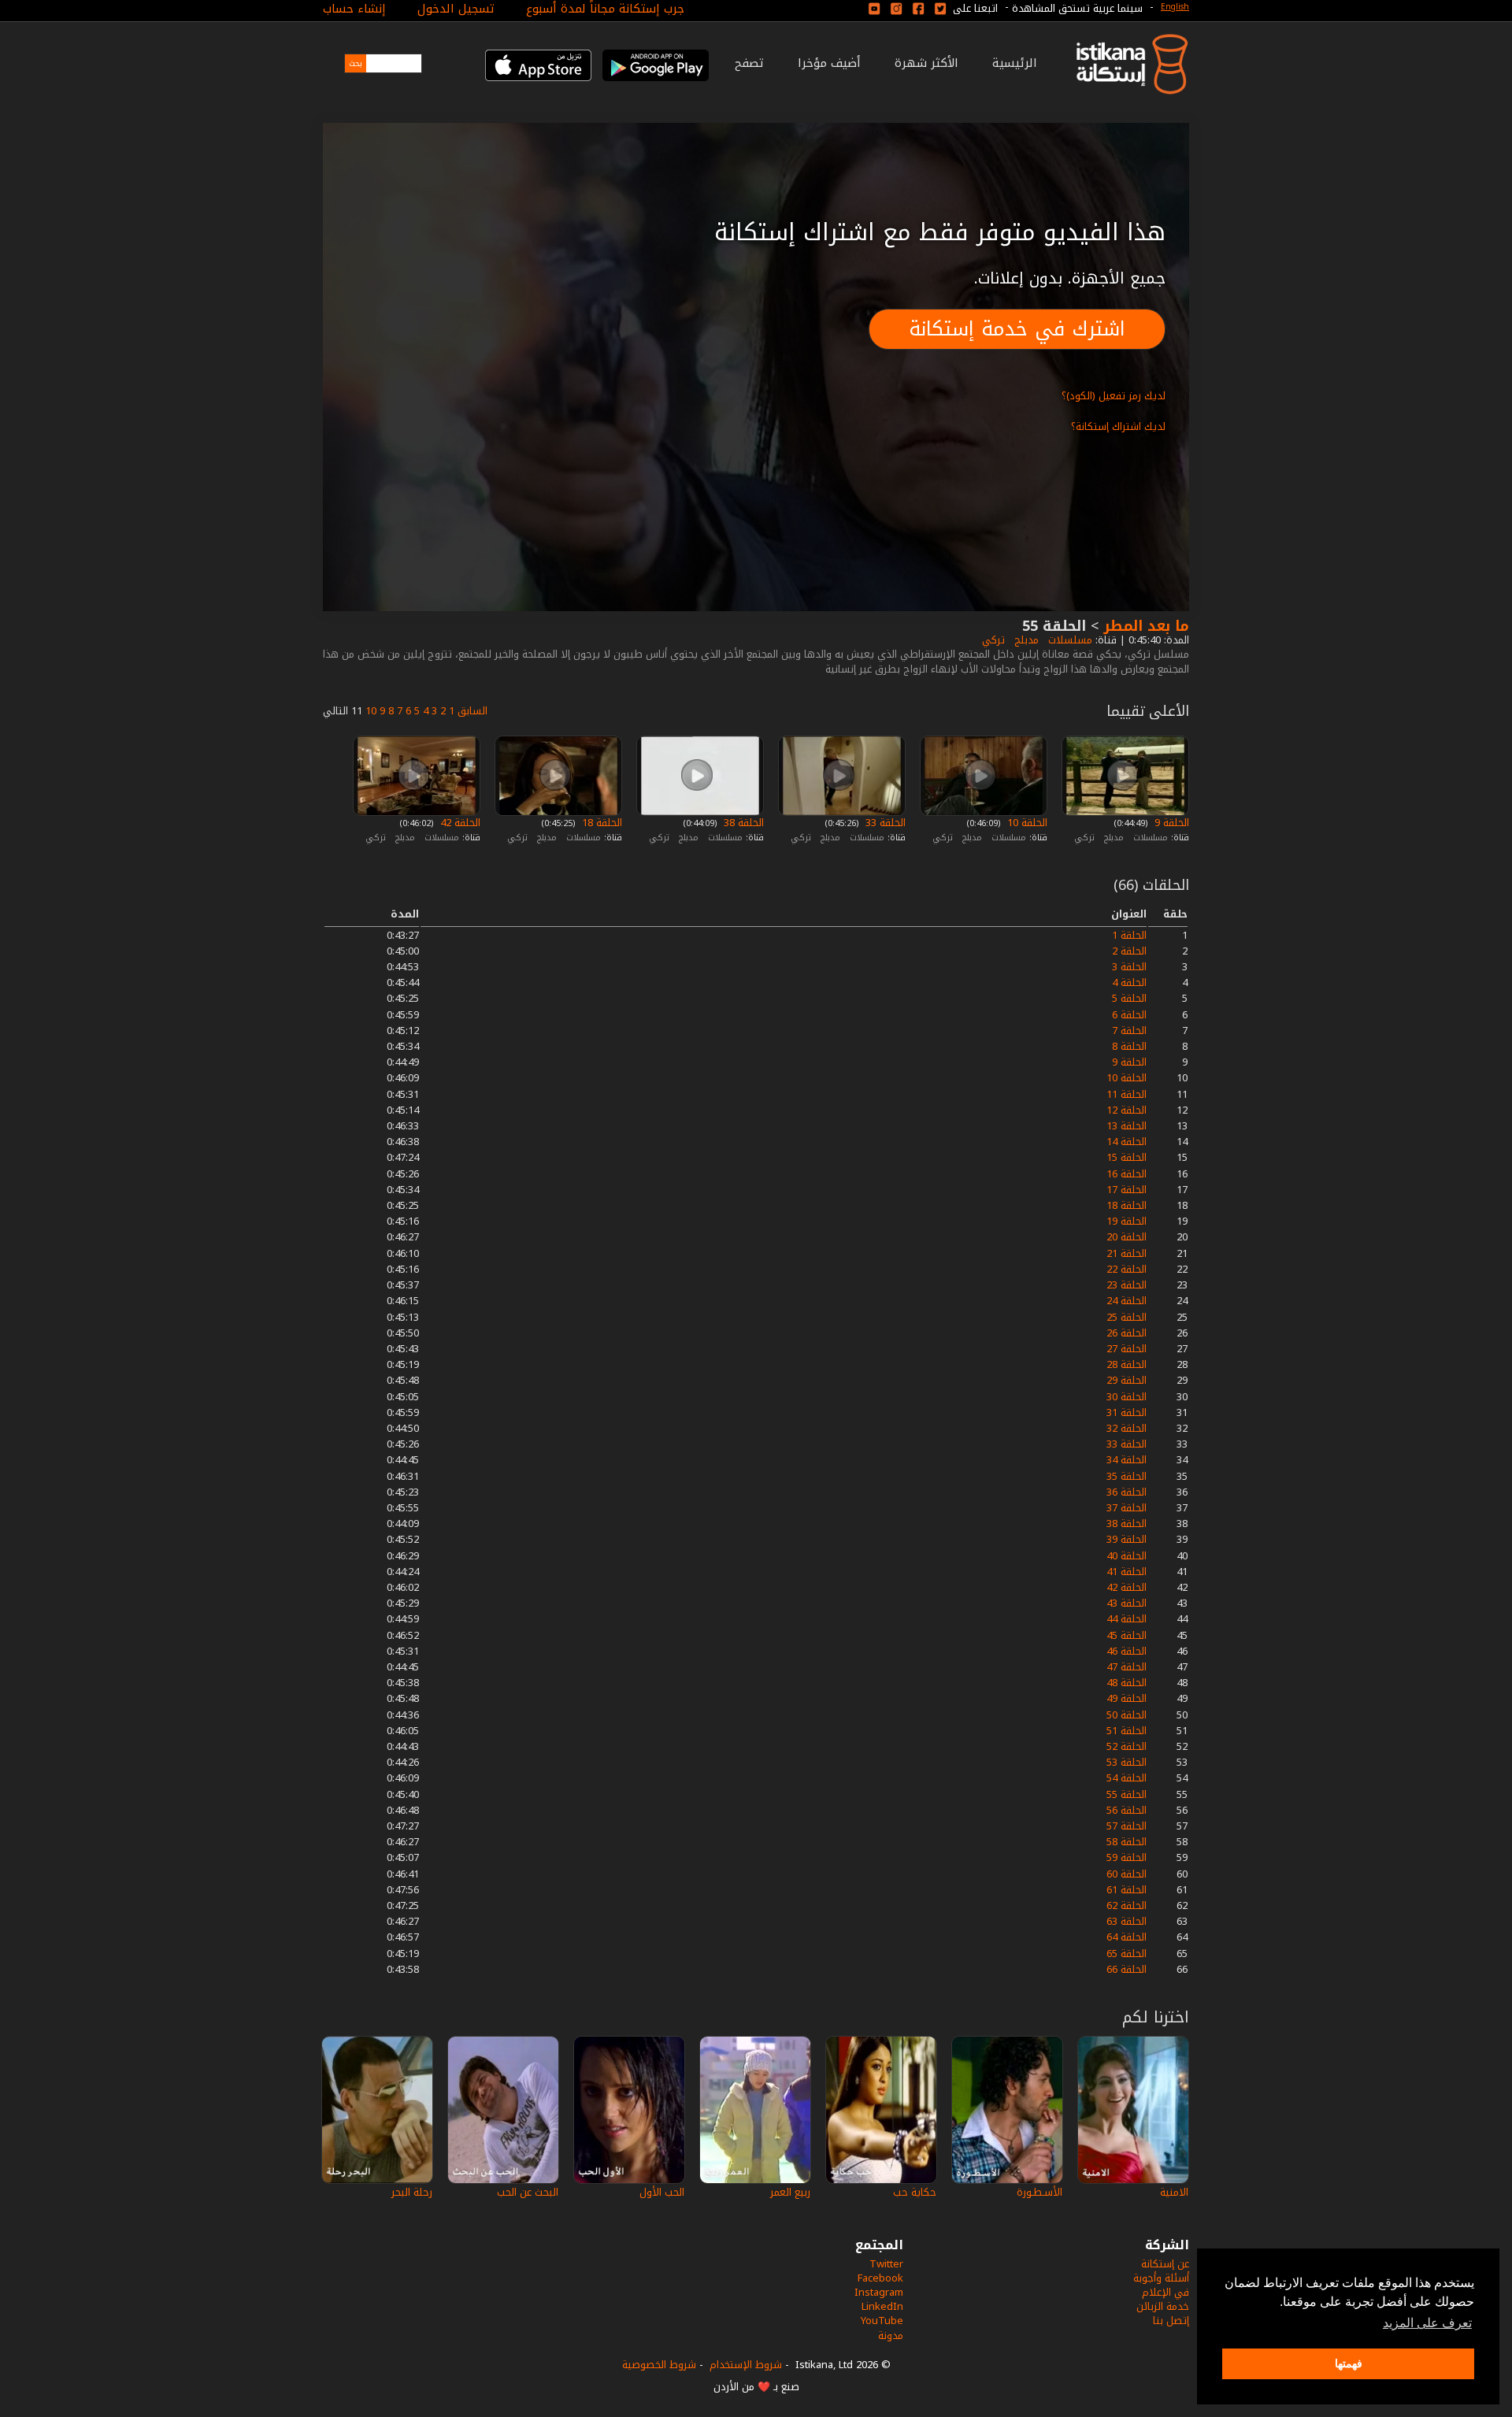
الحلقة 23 (1127, 1285)
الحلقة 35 (1127, 1476)
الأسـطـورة (1039, 2192)
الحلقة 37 (1127, 1508)
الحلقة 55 (1127, 1794)
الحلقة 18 (600, 823)
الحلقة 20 (1127, 1237)
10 (371, 711)
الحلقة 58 (1127, 1842)
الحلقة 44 (1127, 1619)
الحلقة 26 (1127, 1333)
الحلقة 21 (1127, 1253)
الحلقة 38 (742, 823)
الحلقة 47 (1127, 1667)
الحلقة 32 (1127, 1428)
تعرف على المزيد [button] (1427, 2323)
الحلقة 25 (1127, 1317)
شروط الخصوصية (659, 2365)
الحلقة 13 (1127, 1126)
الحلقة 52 (1127, 1746)
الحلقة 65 (1127, 1954)
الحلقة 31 (1127, 1412)
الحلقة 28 (1127, 1364)
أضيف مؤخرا (829, 63)
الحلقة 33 (884, 823)
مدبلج (1025, 640)
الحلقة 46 (1127, 1651)
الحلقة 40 (1127, 1556)
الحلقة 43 (1127, 1603)
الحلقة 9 (1170, 823)
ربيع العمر (790, 2192)
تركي (992, 640)
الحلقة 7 (1129, 1031)
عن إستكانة (1165, 2264)
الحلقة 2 (1129, 951)
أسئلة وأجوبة (1161, 2278)
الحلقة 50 (1127, 1715)
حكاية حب (915, 2192)
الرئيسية (1015, 63)
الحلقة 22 (1127, 1269)
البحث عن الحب (528, 2192)
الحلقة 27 (1127, 1349)
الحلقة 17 (1127, 1190)
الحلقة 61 (1127, 1890)
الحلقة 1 (1129, 935)
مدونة (891, 2335)
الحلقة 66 (1127, 1969)
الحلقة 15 (1127, 1157)
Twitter (886, 2264)
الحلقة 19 (1127, 1221)
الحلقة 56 (1127, 1810)
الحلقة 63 (1127, 1921)
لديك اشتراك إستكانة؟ (1118, 426)
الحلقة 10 (1026, 823)
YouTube (882, 2321)
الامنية (1174, 2192)
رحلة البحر (412, 2192)
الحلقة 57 (1127, 1826)
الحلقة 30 (1127, 1397)
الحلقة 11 (1127, 1094)
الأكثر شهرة (926, 63)
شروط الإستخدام (746, 2365)
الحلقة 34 (1127, 1460)
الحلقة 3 (1129, 967)
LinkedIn (882, 2306)
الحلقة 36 (1127, 1492)
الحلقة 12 (1127, 1110)
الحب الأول (662, 2192)
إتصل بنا (1171, 2321)
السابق (472, 711)
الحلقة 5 (1129, 998)
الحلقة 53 (1127, 1762)
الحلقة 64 (1127, 1937)
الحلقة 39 (1127, 1539)
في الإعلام (1165, 2292)
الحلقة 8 (1129, 1046)
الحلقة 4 (1129, 982)
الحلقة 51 (1127, 1731)
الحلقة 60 (1127, 1874)
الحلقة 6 (1129, 1015)
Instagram (879, 2292)
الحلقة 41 (1127, 1572)
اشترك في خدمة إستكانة (1017, 329)
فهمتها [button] (1349, 2363)
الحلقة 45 (1127, 1635)
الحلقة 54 (1127, 1778)
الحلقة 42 (459, 823)
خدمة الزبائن (1163, 2306)
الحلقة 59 (1127, 1857)
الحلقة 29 (1127, 1380)
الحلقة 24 (1127, 1301)
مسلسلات (1069, 640)
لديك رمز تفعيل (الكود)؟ (1114, 396)
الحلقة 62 (1127, 1905)
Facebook (880, 2278)
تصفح (749, 63)
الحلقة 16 (1127, 1174)
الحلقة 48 (1127, 1683)
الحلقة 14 (1127, 1142)
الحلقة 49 (1127, 1698)
